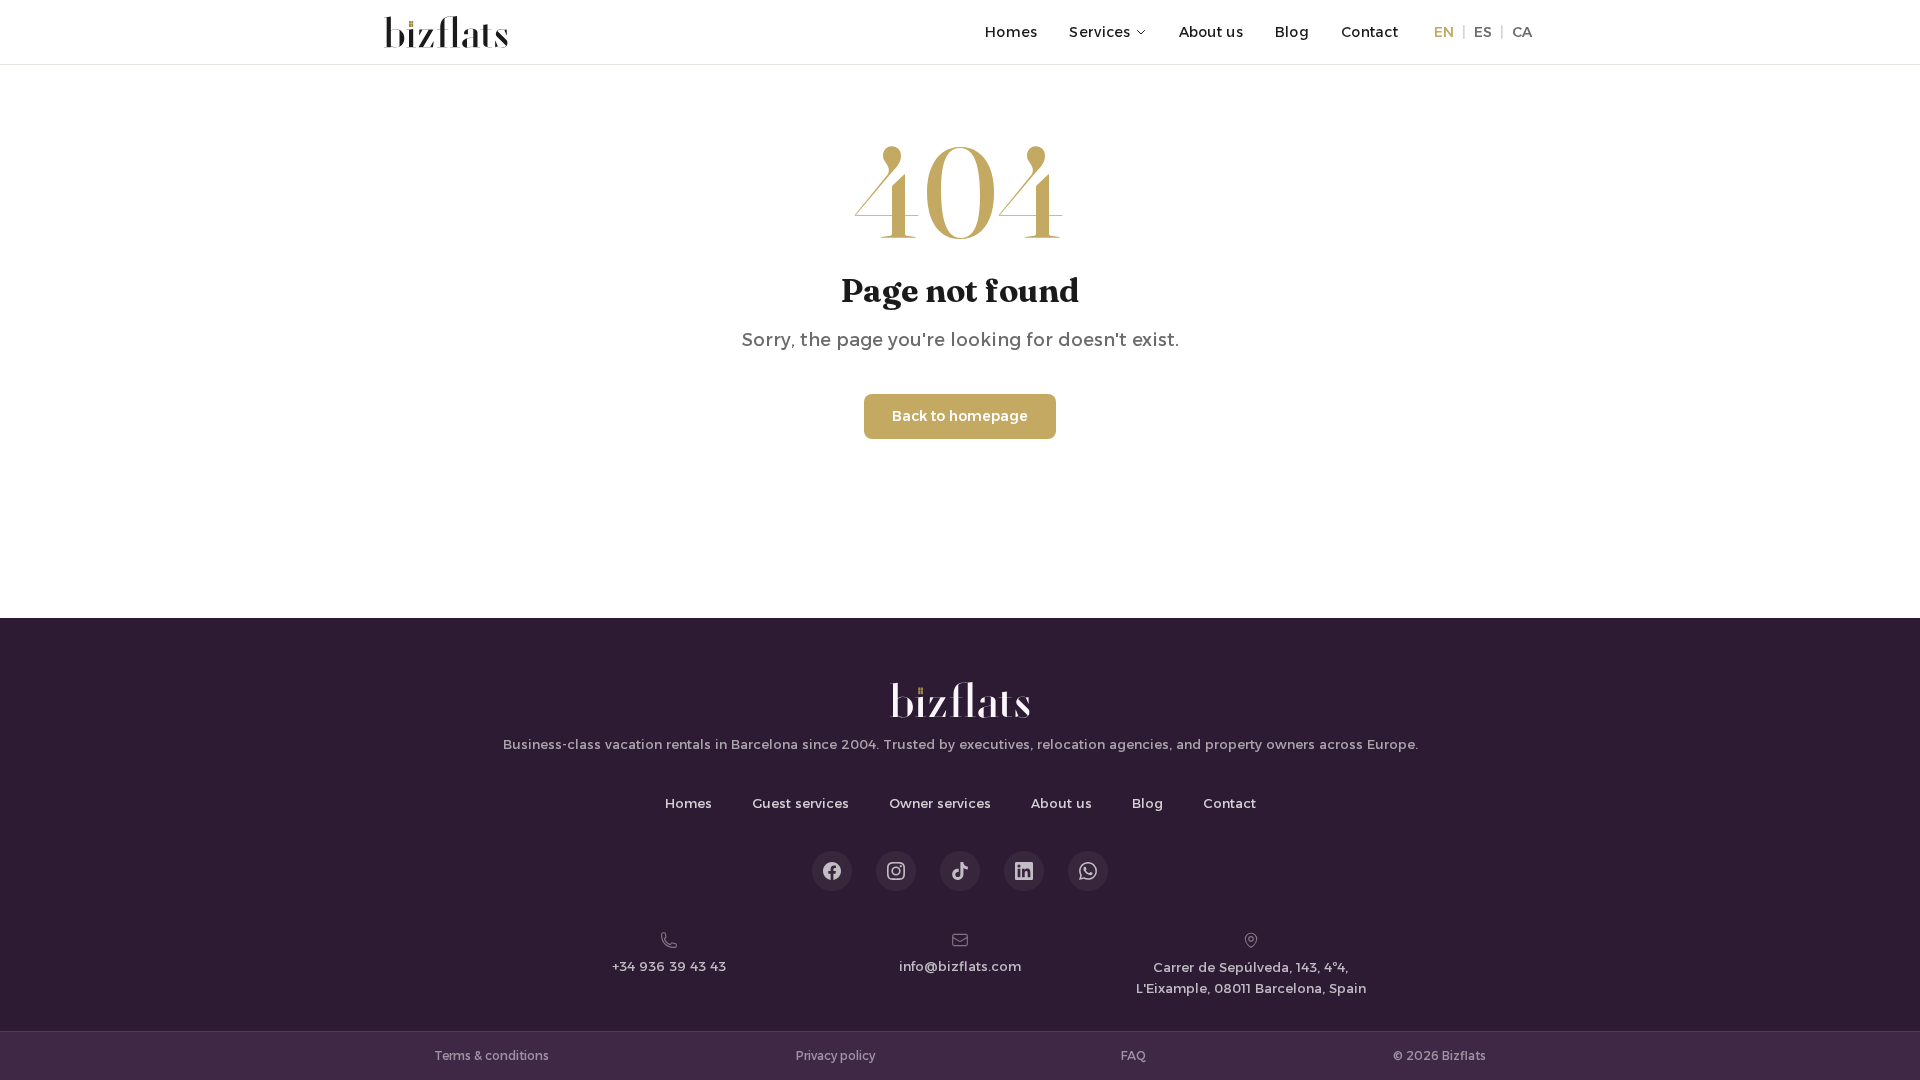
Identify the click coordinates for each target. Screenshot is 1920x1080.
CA (1522, 32)
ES (1483, 32)
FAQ (1133, 1055)
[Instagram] (896, 871)
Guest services (800, 803)
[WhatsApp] (1088, 871)
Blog (1292, 32)
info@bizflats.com (960, 966)
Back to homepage (960, 416)
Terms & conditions (491, 1055)
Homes (1011, 32)
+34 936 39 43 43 (669, 966)
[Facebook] (832, 871)
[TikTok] (960, 871)
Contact (1369, 32)
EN (1444, 32)
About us (1211, 32)
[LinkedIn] (1024, 871)
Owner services (940, 803)
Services (1099, 32)
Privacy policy (835, 1055)
